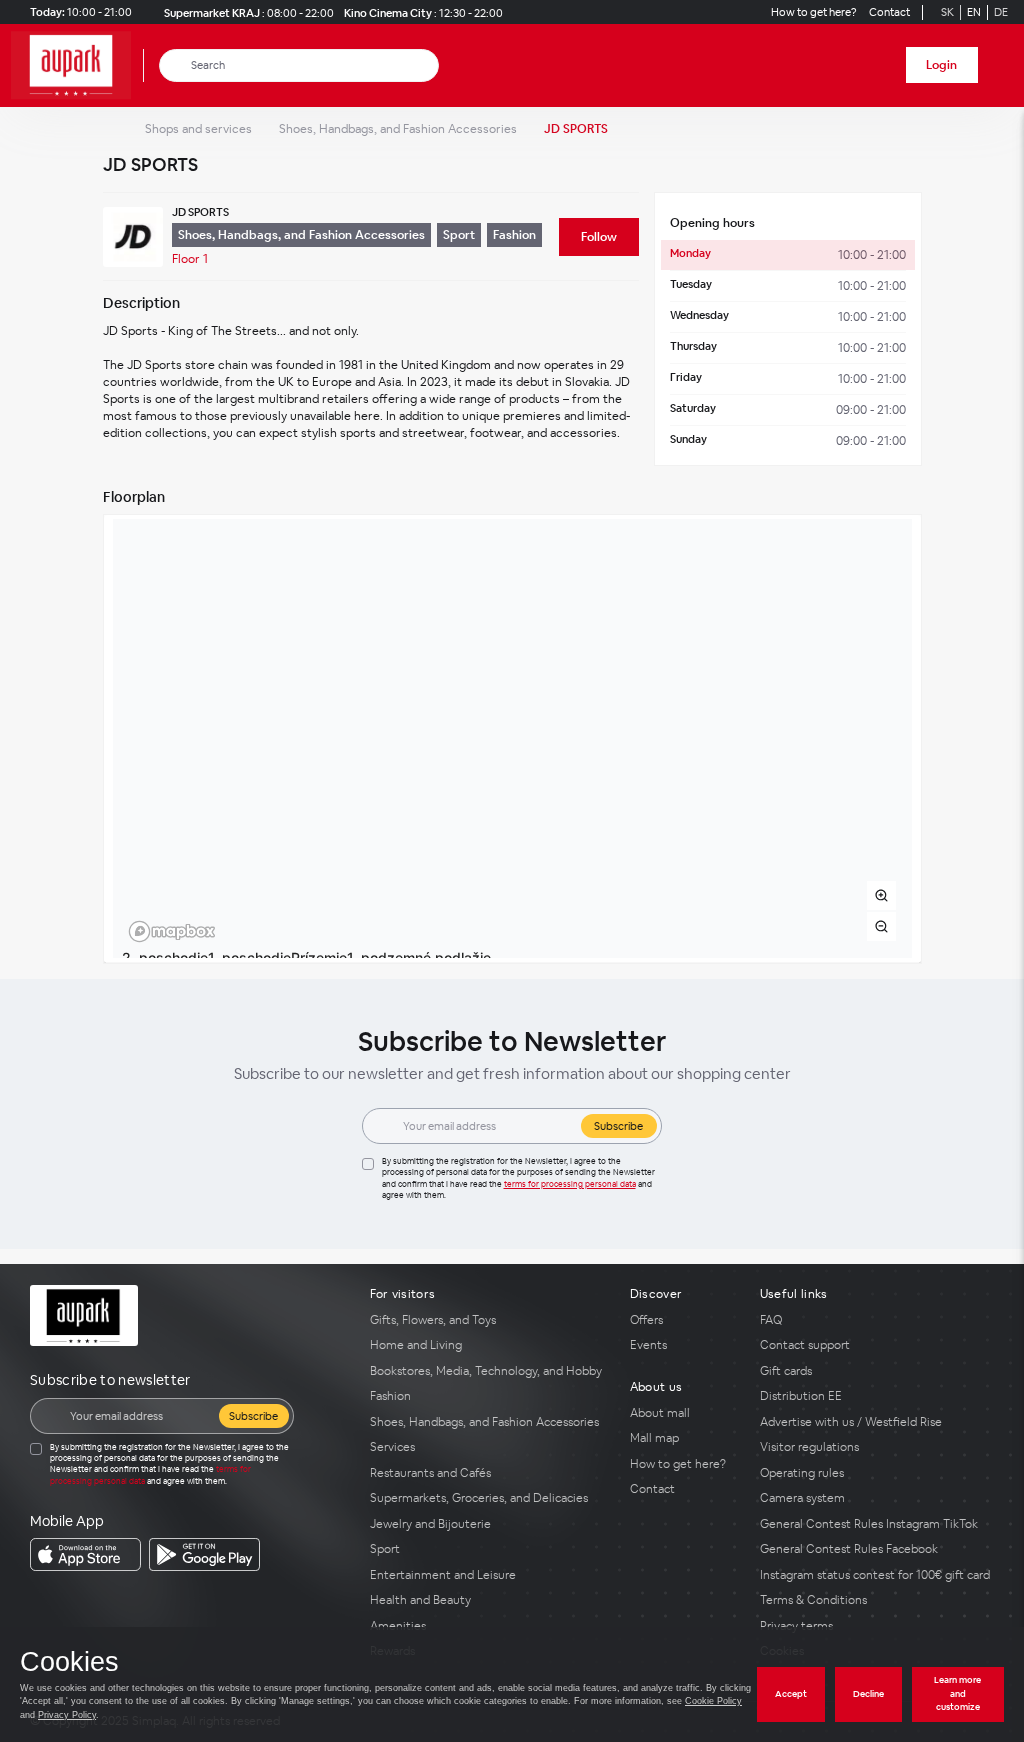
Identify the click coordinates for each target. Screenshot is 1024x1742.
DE (1001, 12)
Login (941, 65)
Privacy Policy (67, 1715)
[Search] (175, 65)
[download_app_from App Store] (85, 1554)
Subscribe (618, 1126)
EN (974, 12)
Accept (791, 1694)
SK (947, 12)
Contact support (805, 1345)
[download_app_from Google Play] (204, 1554)
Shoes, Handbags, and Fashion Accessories (398, 129)
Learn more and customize (957, 1693)
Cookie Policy (713, 1701)
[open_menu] (1002, 65)
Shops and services (198, 129)
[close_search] (427, 65)
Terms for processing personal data (570, 1184)
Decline (868, 1694)
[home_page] (77, 65)
